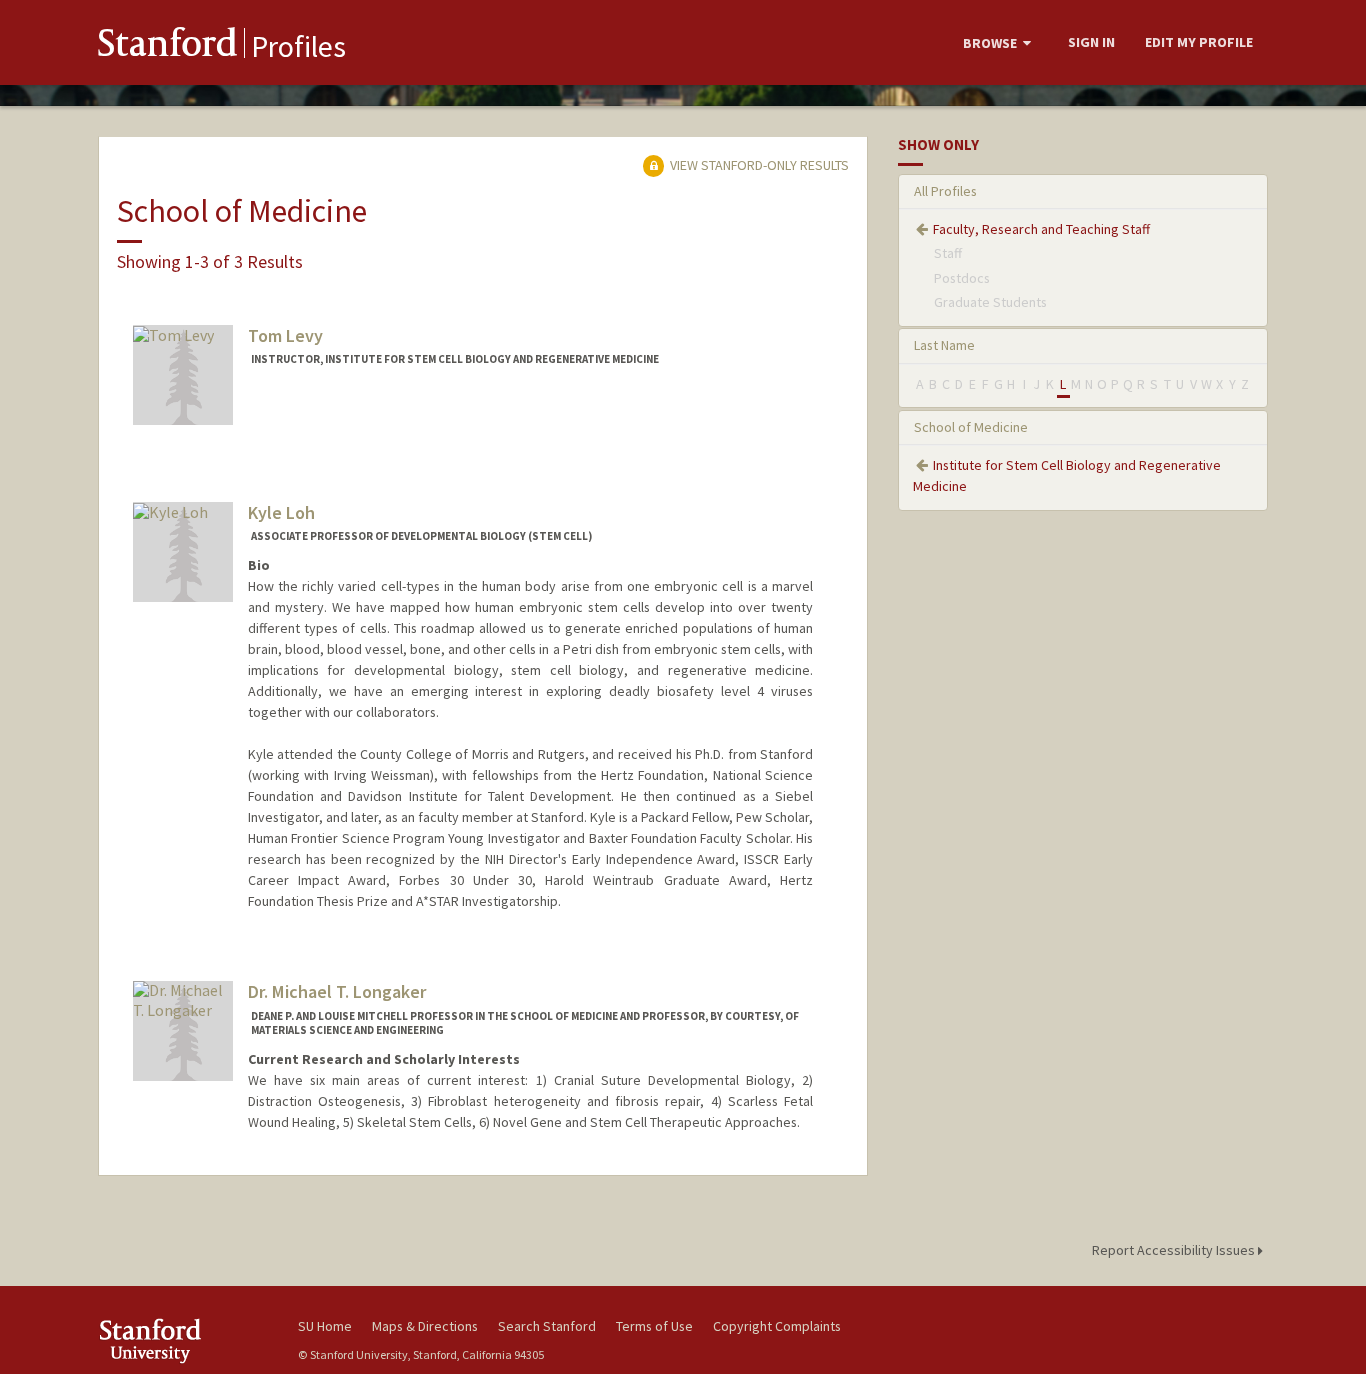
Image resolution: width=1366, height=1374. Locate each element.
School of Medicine (971, 427)
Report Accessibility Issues (1175, 1250)
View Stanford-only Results (758, 165)
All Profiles (945, 191)
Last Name (944, 345)
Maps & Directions (425, 1326)
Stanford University (183, 1340)
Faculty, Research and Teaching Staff (1041, 229)
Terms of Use (654, 1326)
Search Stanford (547, 1326)
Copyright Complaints (777, 1326)
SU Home (325, 1326)
